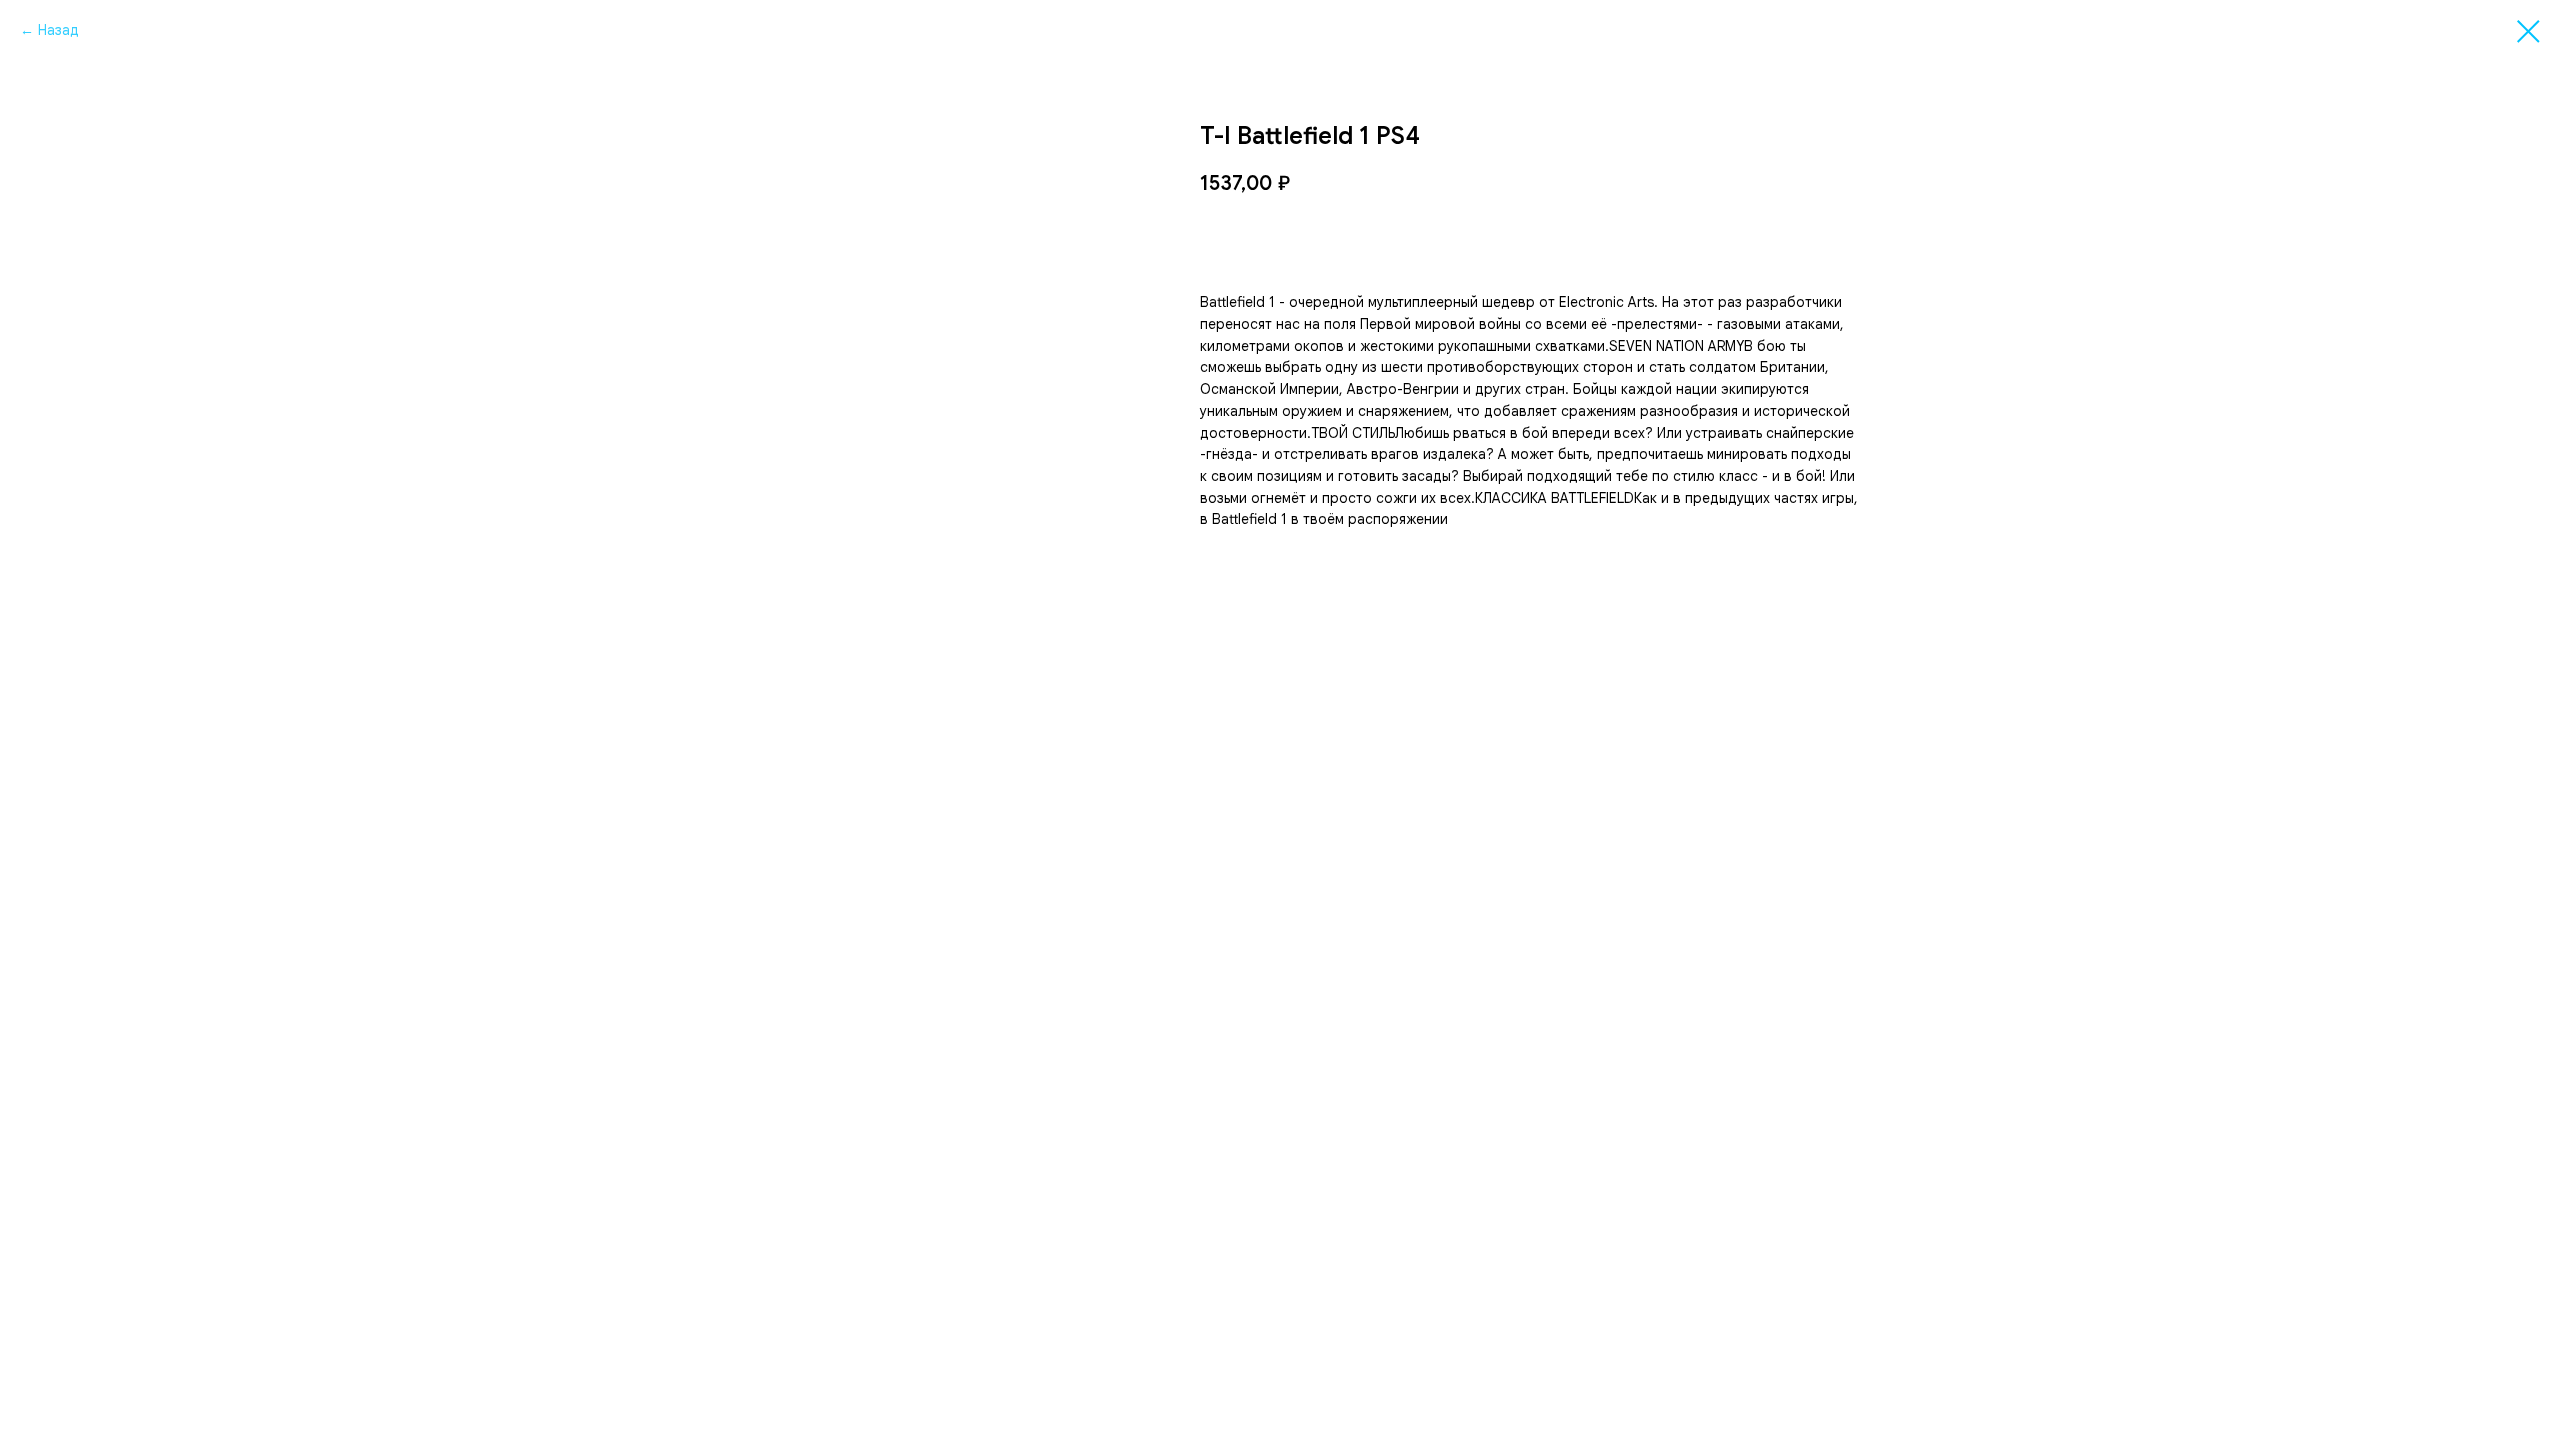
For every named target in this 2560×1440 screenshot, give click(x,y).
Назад (58, 30)
